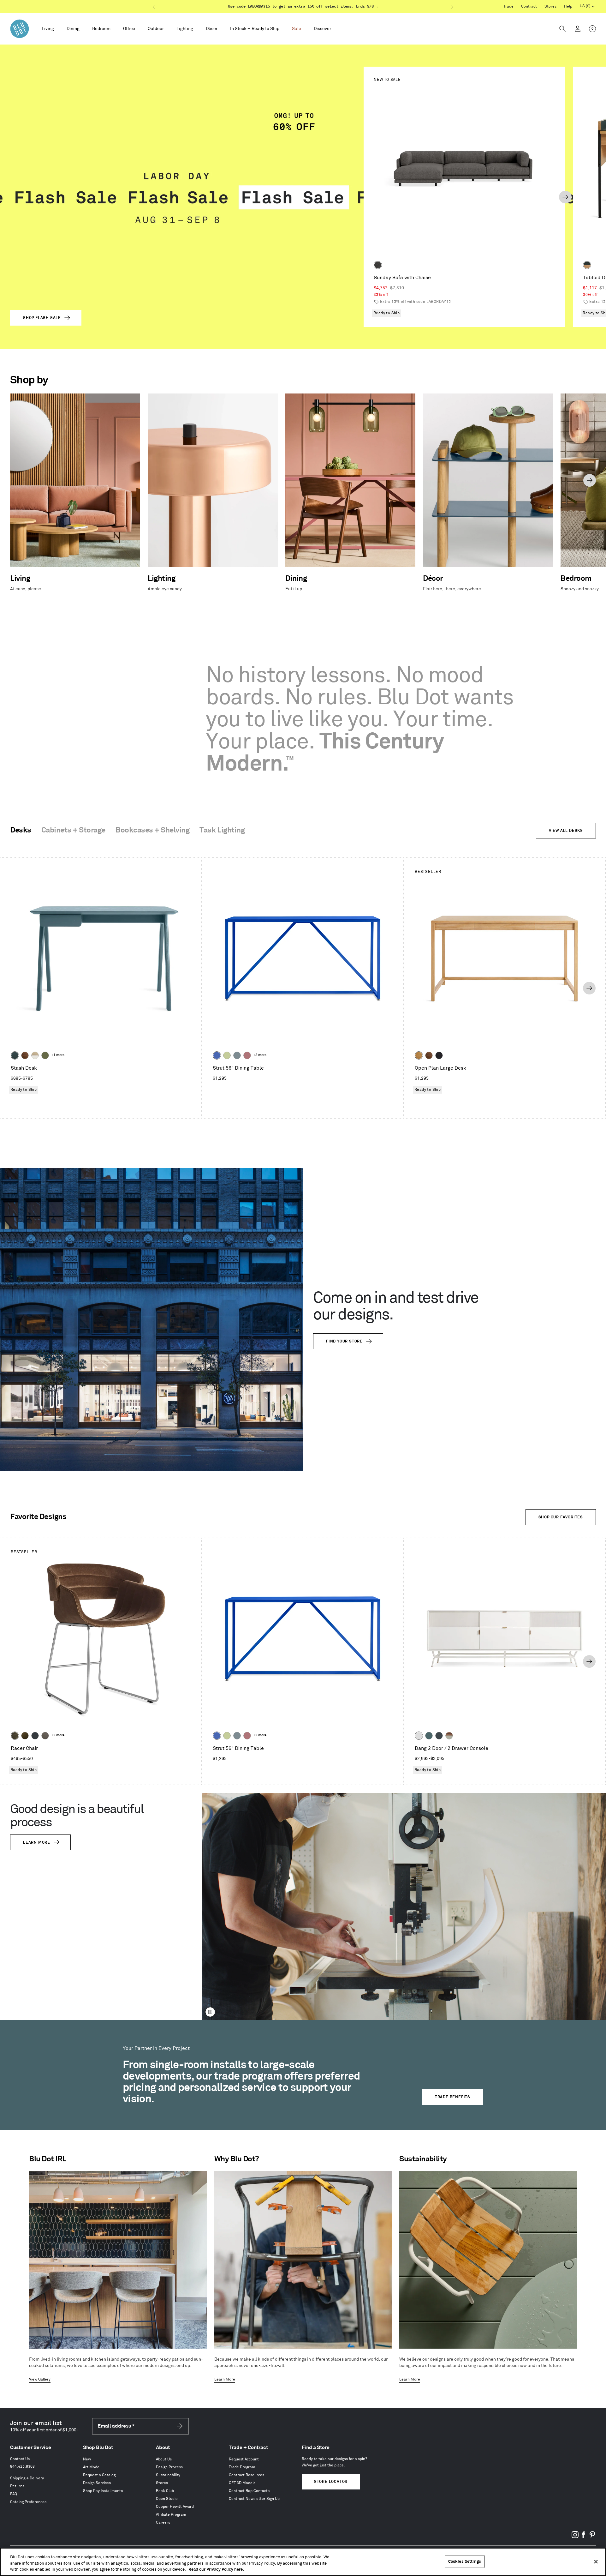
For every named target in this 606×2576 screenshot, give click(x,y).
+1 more (58, 1055)
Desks (21, 830)
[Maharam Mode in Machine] (35, 1736)
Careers (163, 2522)
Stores (550, 6)
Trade (508, 6)
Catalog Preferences (28, 2502)
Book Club (165, 2491)
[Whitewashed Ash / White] (35, 1055)
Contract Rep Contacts (249, 2491)
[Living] (48, 29)
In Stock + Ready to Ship (255, 29)
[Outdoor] (156, 29)
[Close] (596, 2561)
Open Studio (167, 2499)
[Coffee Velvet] (15, 1736)
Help (568, 6)
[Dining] (73, 29)
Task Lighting (222, 830)
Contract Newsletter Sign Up (254, 2499)
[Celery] (227, 1055)
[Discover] (322, 29)
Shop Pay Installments (103, 2491)
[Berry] (247, 1055)
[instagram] (575, 2537)
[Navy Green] (439, 1736)
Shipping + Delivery (27, 2478)
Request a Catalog (99, 2475)
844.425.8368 (22, 2467)
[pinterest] (592, 2537)
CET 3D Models (242, 2483)
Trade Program (242, 2467)
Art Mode (91, 2467)
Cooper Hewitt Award (175, 2507)
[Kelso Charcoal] (378, 265)
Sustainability (168, 2475)
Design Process (169, 2467)
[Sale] (297, 29)
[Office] (129, 29)
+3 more (260, 1055)
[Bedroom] (101, 29)
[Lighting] (185, 29)
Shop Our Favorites (561, 1517)
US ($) (587, 7)
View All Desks (566, 831)
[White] (419, 1736)
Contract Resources (247, 2475)
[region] (303, 2562)
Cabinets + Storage (73, 830)
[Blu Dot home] (20, 29)
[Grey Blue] (237, 1055)
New (87, 2459)
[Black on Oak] (439, 1055)
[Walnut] (25, 1055)
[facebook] (584, 2537)
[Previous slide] (364, 197)
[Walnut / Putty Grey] (449, 1736)
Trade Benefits (453, 2097)
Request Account (244, 2459)
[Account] (578, 29)
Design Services (97, 2483)
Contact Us (20, 2459)
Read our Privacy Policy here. (216, 2569)
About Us (164, 2459)
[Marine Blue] (429, 1736)
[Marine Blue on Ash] (15, 1055)
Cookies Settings (465, 2561)
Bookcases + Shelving (152, 830)
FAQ (14, 2494)
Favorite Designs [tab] (38, 1517)
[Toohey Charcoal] (45, 1736)
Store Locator (331, 2482)
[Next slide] (565, 197)
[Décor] (212, 29)
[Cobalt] (217, 1055)
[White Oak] (419, 1055)
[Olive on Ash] (45, 1055)
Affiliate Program (171, 2515)
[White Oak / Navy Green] (587, 265)
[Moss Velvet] (25, 1736)
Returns (17, 2486)
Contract (529, 6)
